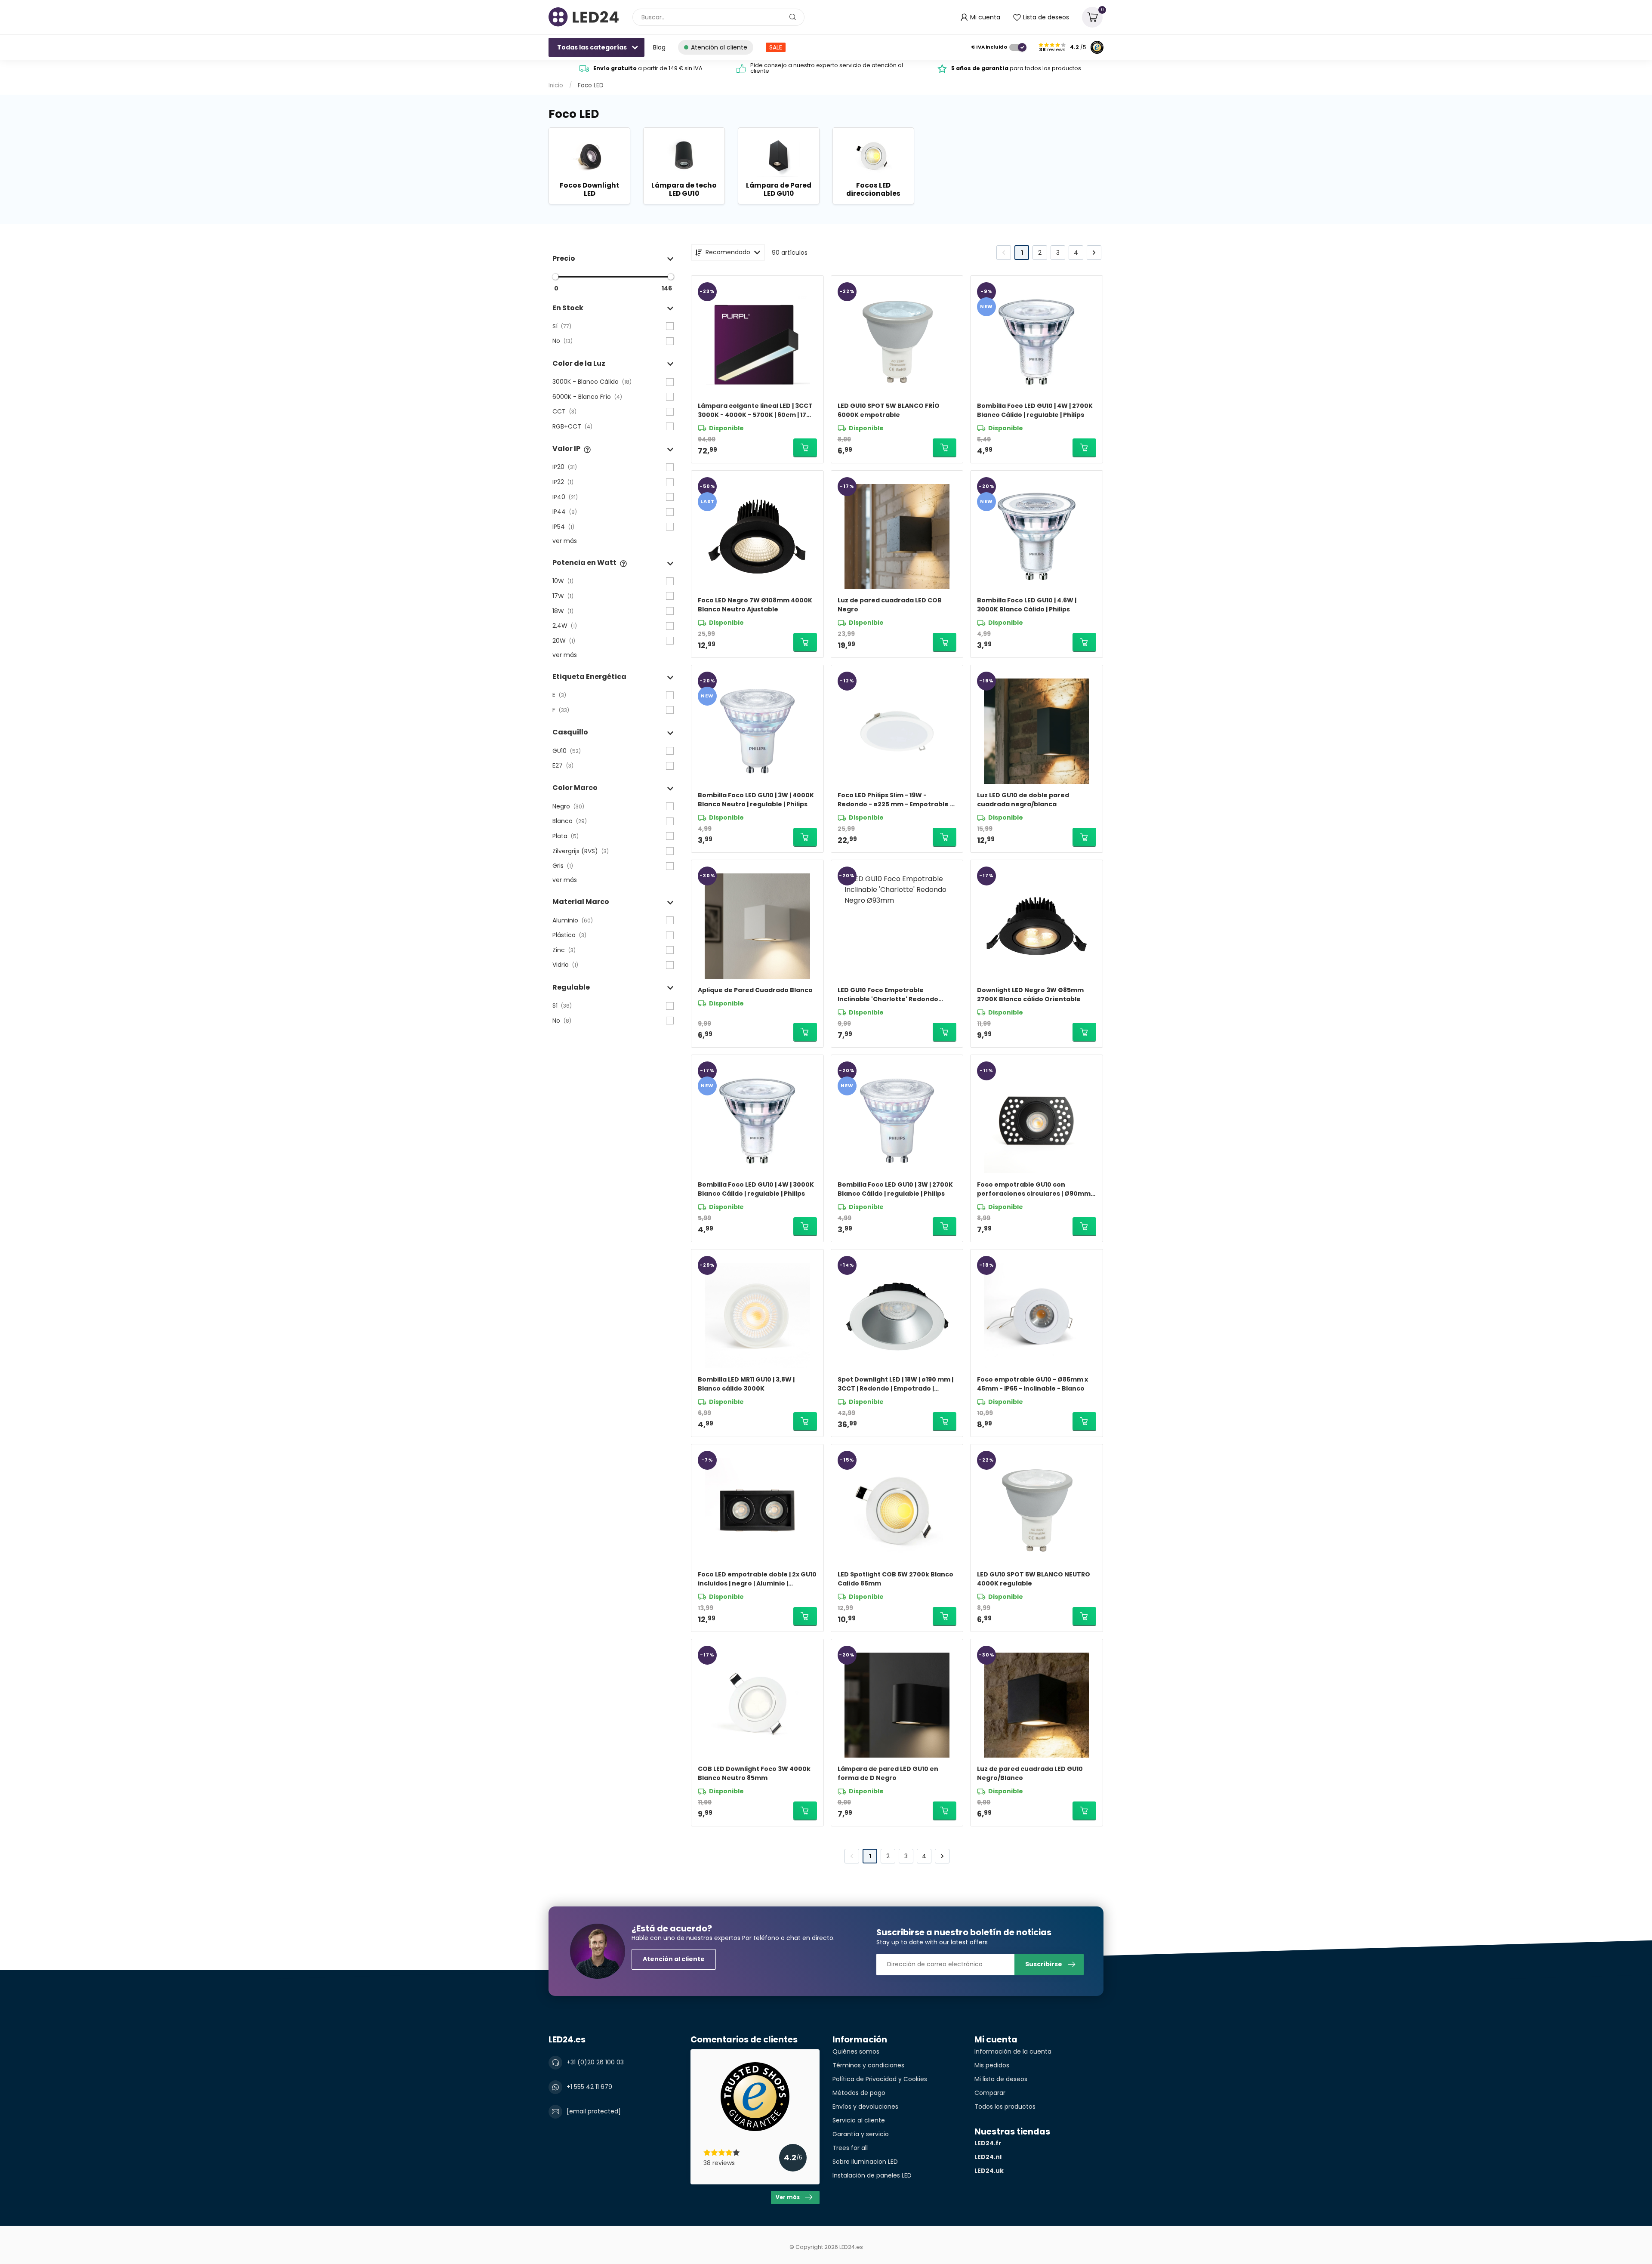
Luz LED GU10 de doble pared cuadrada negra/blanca (1023, 800)
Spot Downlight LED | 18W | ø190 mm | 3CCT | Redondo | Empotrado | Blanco (895, 1384)
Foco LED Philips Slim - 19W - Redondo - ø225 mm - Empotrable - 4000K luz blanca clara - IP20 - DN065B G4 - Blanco (895, 800)
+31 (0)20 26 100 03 (595, 2062)
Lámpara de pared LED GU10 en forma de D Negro (888, 1773)
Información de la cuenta (1013, 2051)
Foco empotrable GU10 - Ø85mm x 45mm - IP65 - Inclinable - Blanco (1032, 1384)
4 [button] (1076, 253)
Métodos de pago (859, 2093)
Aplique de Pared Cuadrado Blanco (755, 990)
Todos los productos (1005, 2107)
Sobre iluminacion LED (865, 2162)
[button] (613, 258)
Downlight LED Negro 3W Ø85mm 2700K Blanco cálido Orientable (1030, 995)
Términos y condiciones (868, 2065)
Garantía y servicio (861, 2134)
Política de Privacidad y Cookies (880, 2079)
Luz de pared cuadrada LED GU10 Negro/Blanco (1030, 1773)
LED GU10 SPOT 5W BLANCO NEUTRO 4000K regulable (1034, 1579)
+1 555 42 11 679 (589, 2087)
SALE (776, 47)
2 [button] (1040, 253)
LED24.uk (989, 2171)
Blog (659, 47)
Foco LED (591, 85)
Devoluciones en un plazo (648, 68)
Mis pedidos (992, 2065)
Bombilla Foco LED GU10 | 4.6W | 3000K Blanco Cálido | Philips (1027, 605)
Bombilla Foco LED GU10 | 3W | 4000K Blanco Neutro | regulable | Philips (756, 800)
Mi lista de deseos (1001, 2079)
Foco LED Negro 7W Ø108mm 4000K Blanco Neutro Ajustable (755, 605)
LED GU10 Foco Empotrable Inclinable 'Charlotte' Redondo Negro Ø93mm (888, 995)
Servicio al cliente (859, 2120)
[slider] (555, 277)
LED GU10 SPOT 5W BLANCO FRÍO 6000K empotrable (889, 410)
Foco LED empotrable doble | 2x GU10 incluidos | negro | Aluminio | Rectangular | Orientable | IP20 (757, 1579)
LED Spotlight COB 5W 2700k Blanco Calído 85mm (895, 1579)
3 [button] (1058, 253)
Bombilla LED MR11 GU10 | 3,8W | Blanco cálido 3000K (746, 1384)
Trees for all (850, 2148)
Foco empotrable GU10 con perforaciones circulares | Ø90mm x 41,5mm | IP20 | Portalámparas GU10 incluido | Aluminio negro (1036, 1189)
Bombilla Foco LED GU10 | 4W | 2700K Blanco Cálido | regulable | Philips (1035, 410)
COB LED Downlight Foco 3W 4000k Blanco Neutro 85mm (754, 1773)
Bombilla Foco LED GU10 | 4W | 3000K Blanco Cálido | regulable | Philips (756, 1189)
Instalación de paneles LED (872, 2175)
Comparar (990, 2093)
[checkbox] (613, 326)
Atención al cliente (674, 1959)
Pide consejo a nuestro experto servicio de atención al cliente (1010, 68)
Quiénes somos (856, 2051)
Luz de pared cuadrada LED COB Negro (890, 605)
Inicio (556, 85)
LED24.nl (988, 2157)
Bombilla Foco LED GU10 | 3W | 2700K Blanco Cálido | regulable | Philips (895, 1189)
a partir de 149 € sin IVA (832, 68)
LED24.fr (988, 2143)
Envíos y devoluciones (865, 2107)
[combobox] (718, 17)
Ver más (788, 2197)
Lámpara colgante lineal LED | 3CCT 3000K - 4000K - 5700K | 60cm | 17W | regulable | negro (757, 410)
